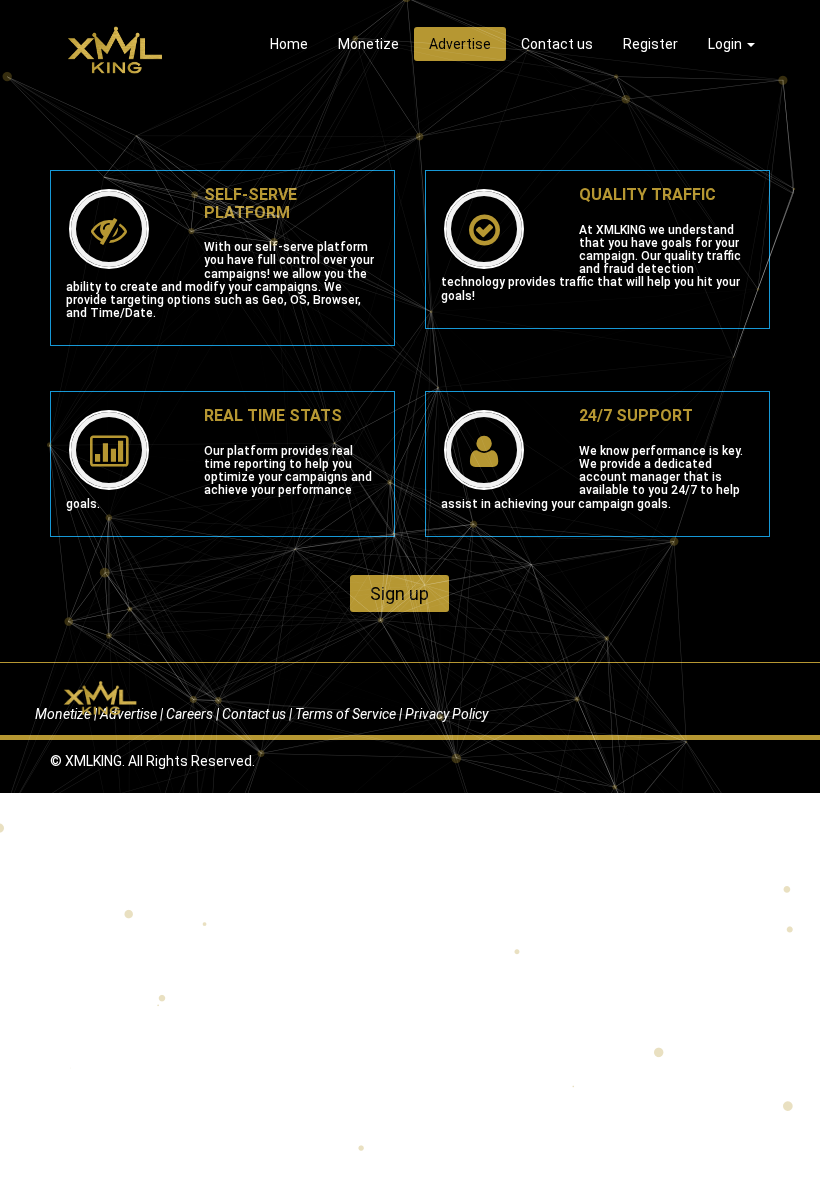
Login (726, 44)
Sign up (399, 593)
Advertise (460, 44)
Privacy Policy (446, 714)
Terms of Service (345, 714)
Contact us (557, 44)
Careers (189, 714)
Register (650, 44)
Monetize (368, 44)
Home (289, 44)
